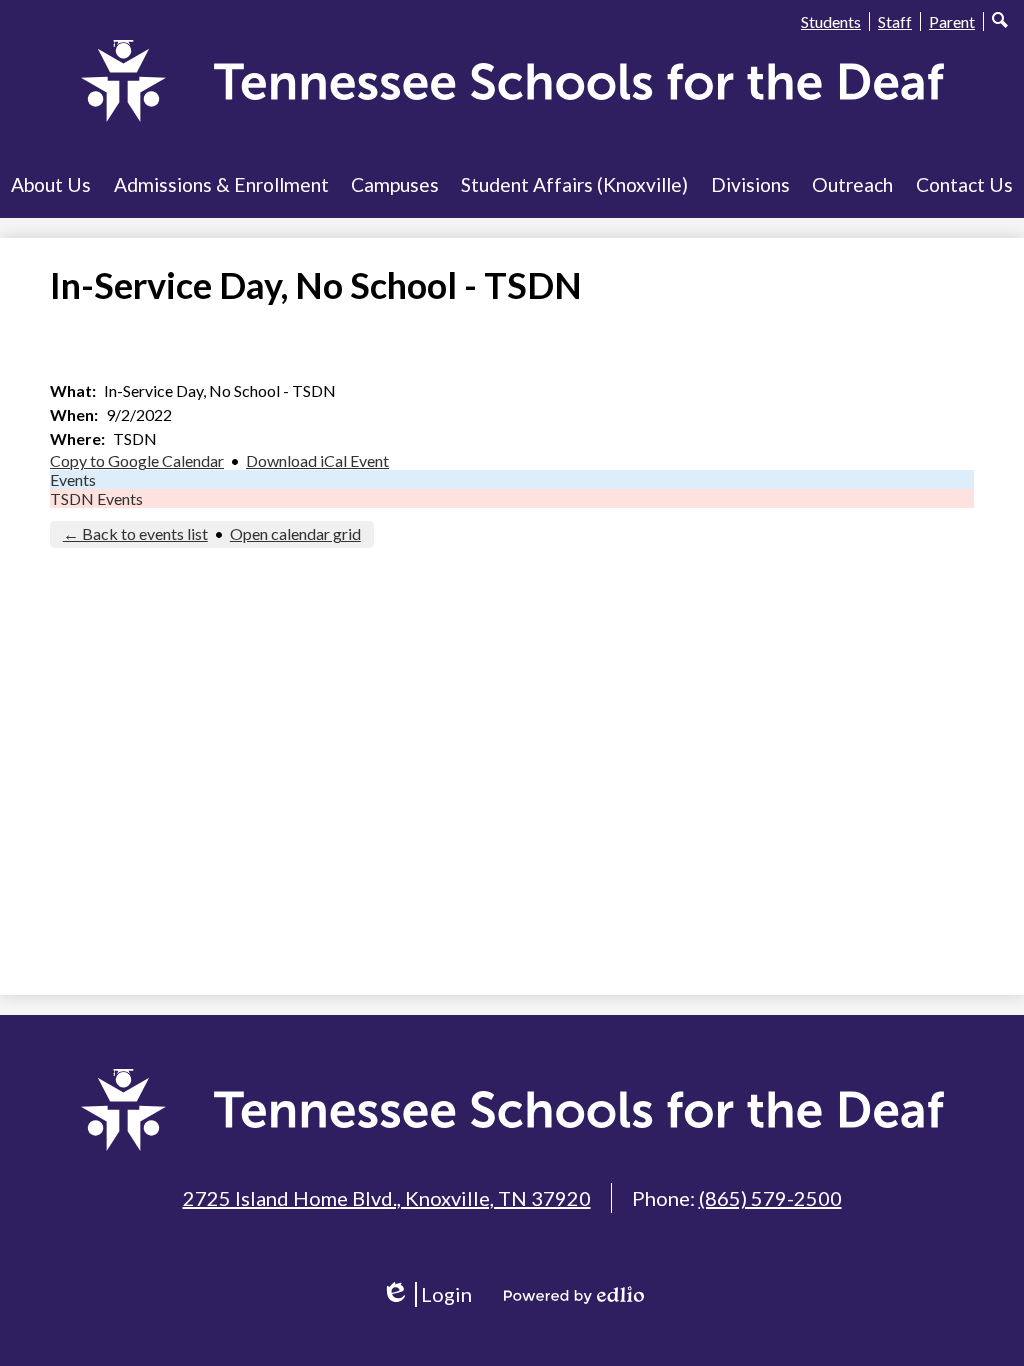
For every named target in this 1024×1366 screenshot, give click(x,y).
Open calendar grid (295, 533)
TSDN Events (96, 498)
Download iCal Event (317, 460)
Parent (952, 21)
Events (73, 479)
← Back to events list (135, 533)
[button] (51, 184)
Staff (895, 21)
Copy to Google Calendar (137, 460)
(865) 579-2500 (770, 1198)
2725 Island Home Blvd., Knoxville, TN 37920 (387, 1198)
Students (831, 21)
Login (433, 1294)
